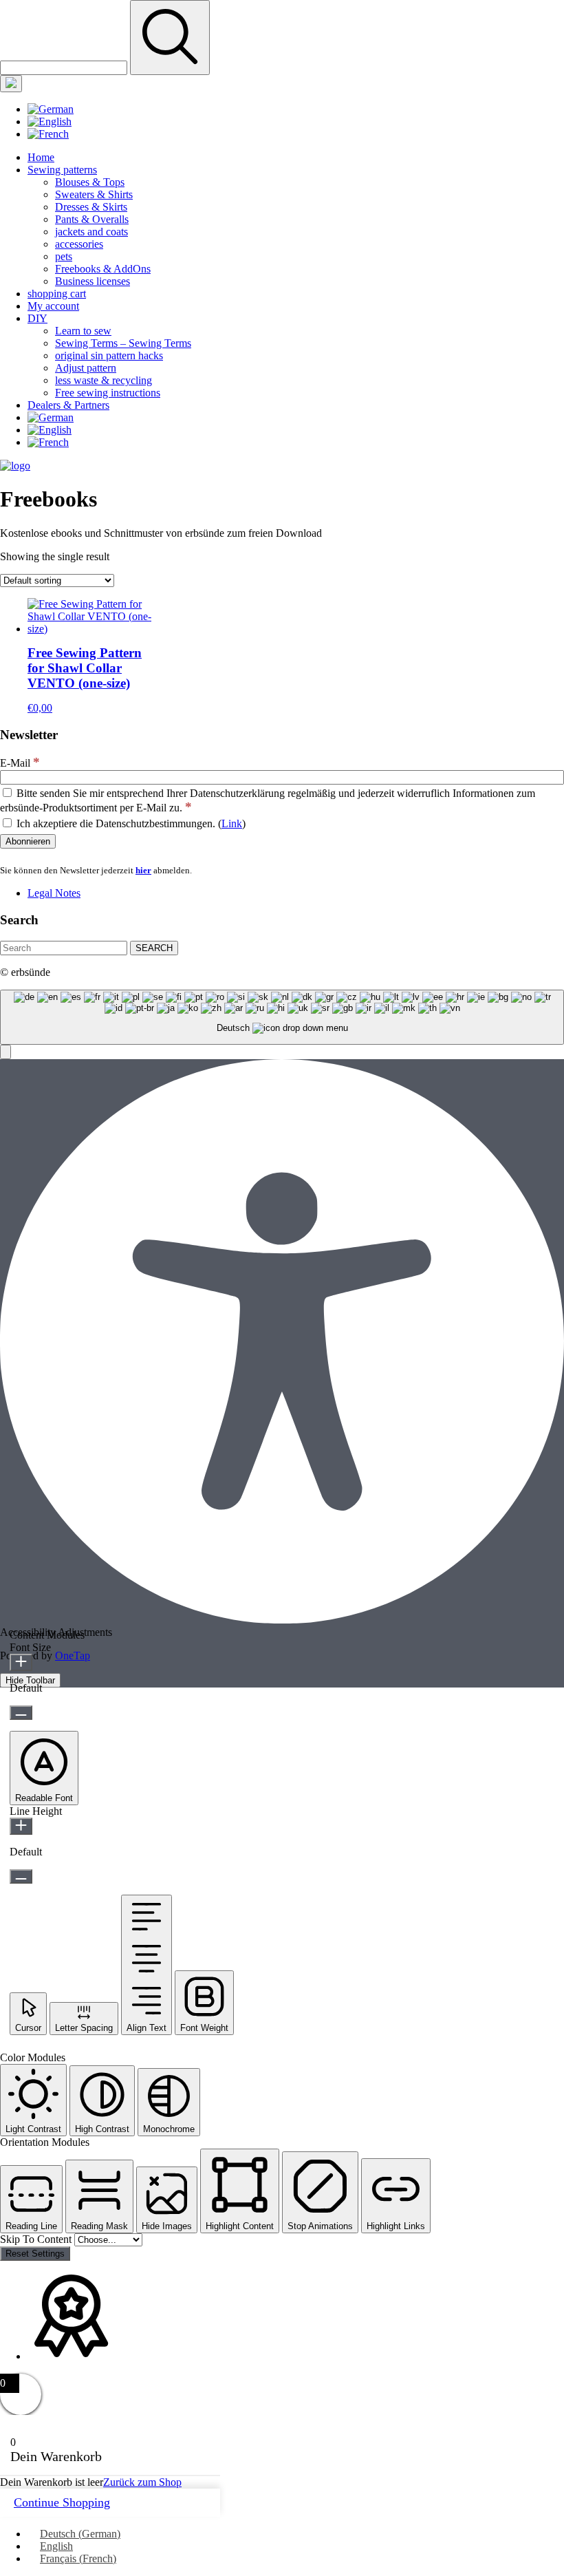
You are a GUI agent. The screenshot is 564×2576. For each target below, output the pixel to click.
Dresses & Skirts (91, 207)
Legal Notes (54, 893)
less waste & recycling (104, 380)
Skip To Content (37, 2239)
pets (64, 256)
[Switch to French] (48, 134)
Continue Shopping (62, 2502)
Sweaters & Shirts (94, 194)
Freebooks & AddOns (103, 269)
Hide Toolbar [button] (30, 1680)
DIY (37, 318)
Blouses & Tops (90, 182)
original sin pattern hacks (109, 355)
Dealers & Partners (68, 405)
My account (53, 306)
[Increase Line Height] (21, 1826)
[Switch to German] (51, 109)
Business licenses (93, 281)
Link (232, 823)
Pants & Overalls (92, 219)
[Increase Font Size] (21, 1662)
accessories (79, 244)
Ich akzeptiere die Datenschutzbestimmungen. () (130, 823)
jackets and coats (91, 232)
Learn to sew (83, 331)
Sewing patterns (62, 170)
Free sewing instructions (108, 393)
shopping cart (57, 294)
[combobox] (282, 1018)
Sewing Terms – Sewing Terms (123, 343)
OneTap (73, 1656)
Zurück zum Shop (142, 2482)
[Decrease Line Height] (21, 1876)
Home (41, 157)
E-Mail (20, 763)
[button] (6, 1052)
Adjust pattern (86, 368)
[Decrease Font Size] (21, 1713)
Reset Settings (35, 2254)
